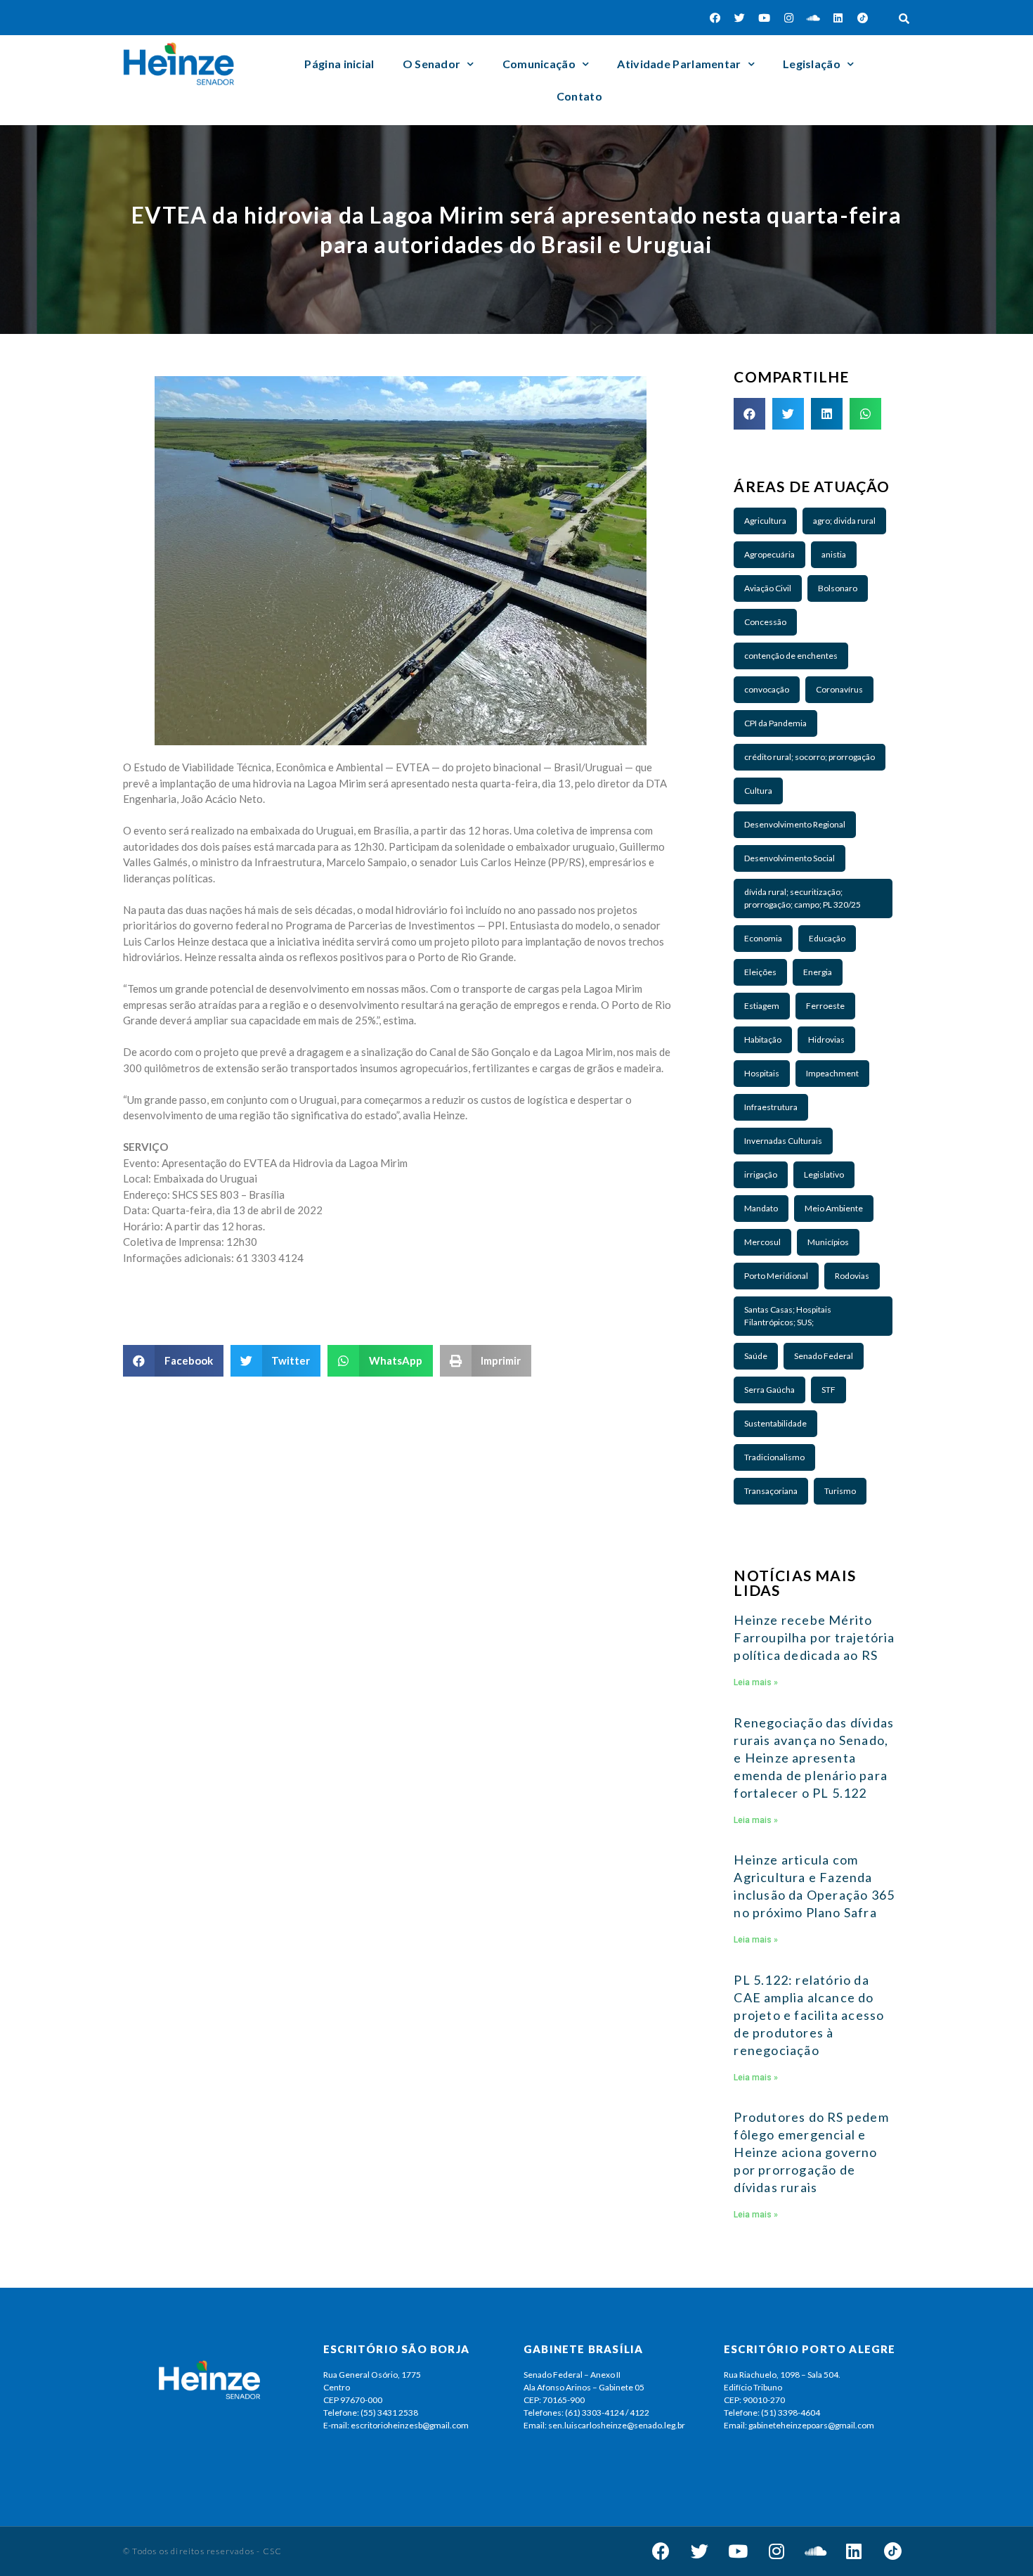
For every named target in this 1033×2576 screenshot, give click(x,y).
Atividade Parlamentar (679, 64)
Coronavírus (839, 689)
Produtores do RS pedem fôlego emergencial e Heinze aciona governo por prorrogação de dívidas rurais (811, 2152)
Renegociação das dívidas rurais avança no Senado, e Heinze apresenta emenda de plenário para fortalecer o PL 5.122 (814, 1758)
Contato (579, 96)
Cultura (758, 791)
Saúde (756, 1356)
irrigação (761, 1174)
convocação (767, 689)
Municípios (828, 1242)
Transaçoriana (771, 1491)
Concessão (765, 622)
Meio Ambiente (834, 1208)
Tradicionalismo (774, 1457)
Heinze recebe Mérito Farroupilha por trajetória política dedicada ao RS (814, 1637)
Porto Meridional (776, 1276)
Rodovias (852, 1276)
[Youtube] (765, 18)
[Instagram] (789, 18)
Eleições (760, 972)
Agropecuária (769, 554)
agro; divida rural (844, 521)
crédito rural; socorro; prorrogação (810, 757)
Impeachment (832, 1073)
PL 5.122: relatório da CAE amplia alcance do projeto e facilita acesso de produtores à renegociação (809, 2015)
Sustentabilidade (775, 1423)
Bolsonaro (838, 588)
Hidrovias (826, 1039)
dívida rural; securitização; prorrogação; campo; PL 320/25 (803, 898)
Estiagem (762, 1006)
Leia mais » (756, 1682)
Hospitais (762, 1073)
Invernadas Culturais (783, 1141)
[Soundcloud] (814, 18)
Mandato (761, 1208)
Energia (818, 972)
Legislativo (824, 1174)
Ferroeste (825, 1006)
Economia (763, 938)
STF (829, 1390)
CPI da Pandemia (775, 723)
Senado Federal (824, 1356)
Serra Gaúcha (769, 1390)
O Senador (432, 64)
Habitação (763, 1039)
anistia (834, 554)
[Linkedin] (838, 18)
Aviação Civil (768, 588)
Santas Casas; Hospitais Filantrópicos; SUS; (788, 1316)
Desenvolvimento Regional (795, 824)
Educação (827, 938)
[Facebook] (715, 18)
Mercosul (762, 1242)
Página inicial (339, 64)
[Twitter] (740, 18)
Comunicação (539, 64)
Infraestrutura (771, 1107)
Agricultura (765, 521)
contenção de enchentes (791, 656)
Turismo (840, 1491)
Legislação (812, 64)
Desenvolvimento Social (790, 858)
